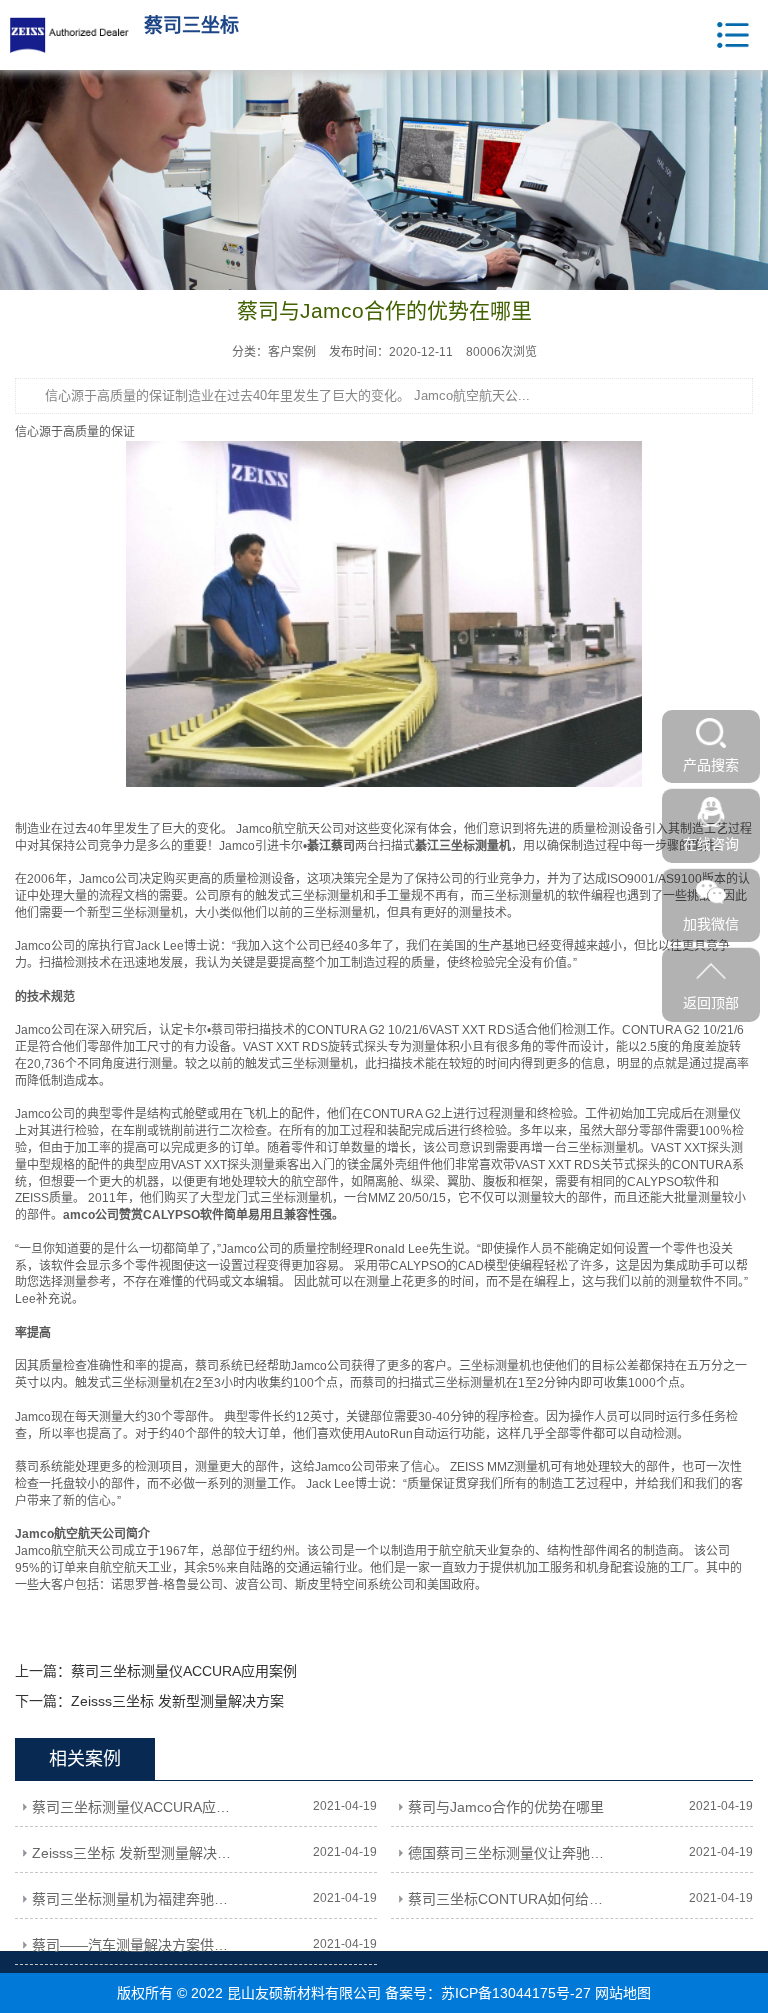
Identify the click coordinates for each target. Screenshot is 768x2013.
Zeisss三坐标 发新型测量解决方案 (177, 1701)
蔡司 (223, 1030)
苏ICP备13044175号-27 (516, 1993)
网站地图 (623, 1993)
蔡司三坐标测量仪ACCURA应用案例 (184, 1671)
